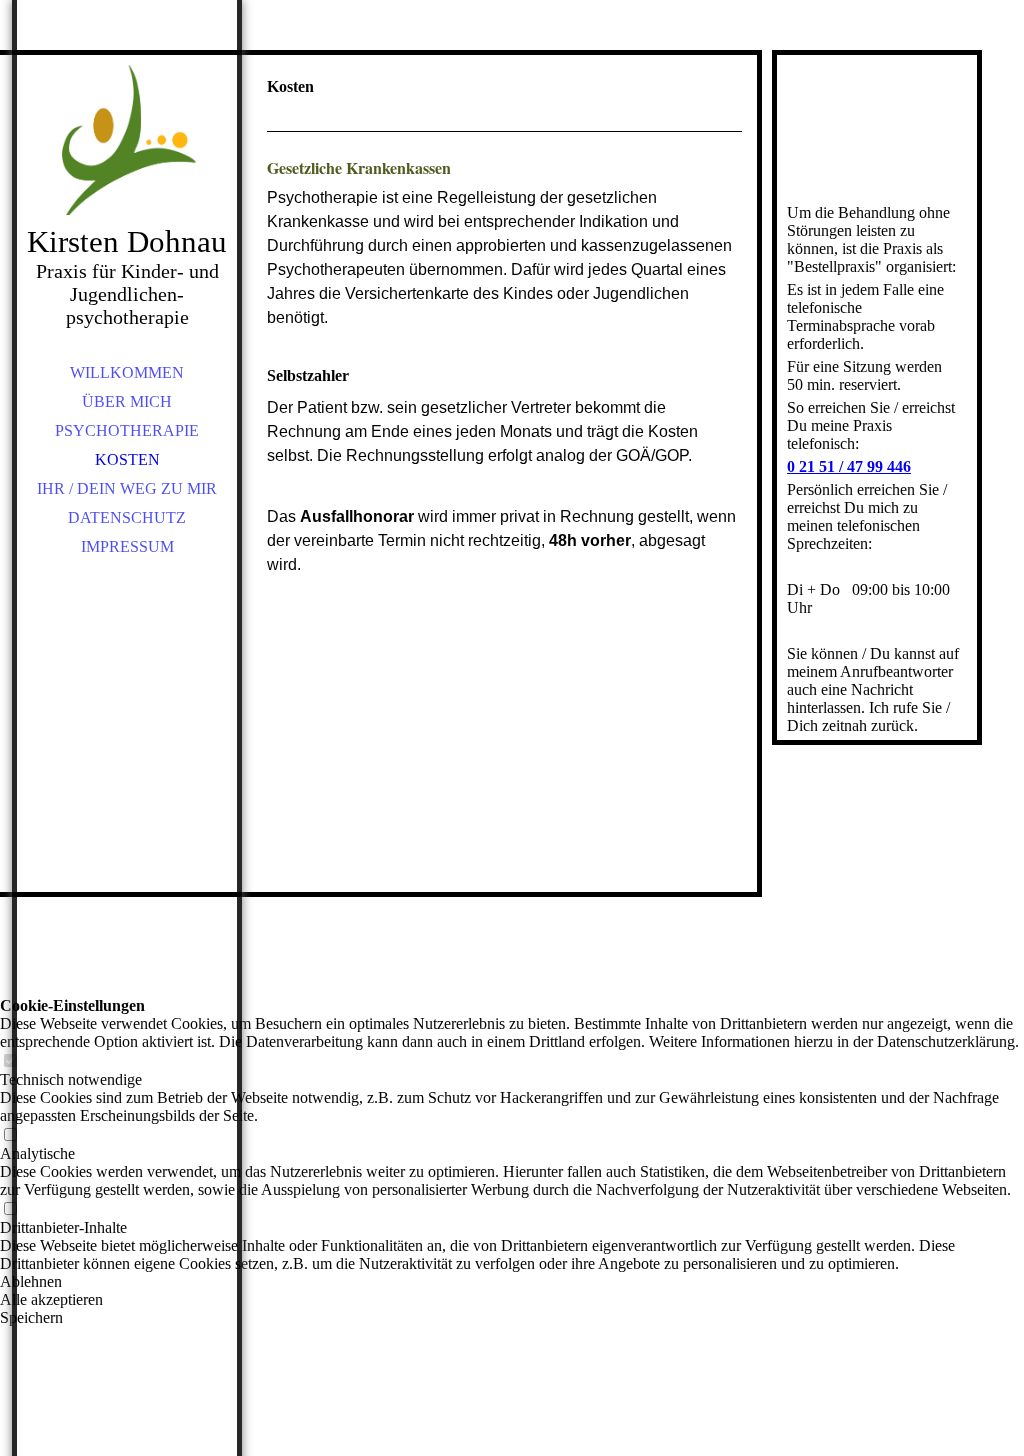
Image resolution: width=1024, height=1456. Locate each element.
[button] (512, 1282)
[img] (127, 140)
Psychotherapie (127, 430)
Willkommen (127, 372)
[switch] (10, 1061)
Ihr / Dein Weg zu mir (127, 488)
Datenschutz (127, 517)
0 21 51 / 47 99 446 (849, 466)
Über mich (127, 401)
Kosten (127, 459)
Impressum (127, 546)
